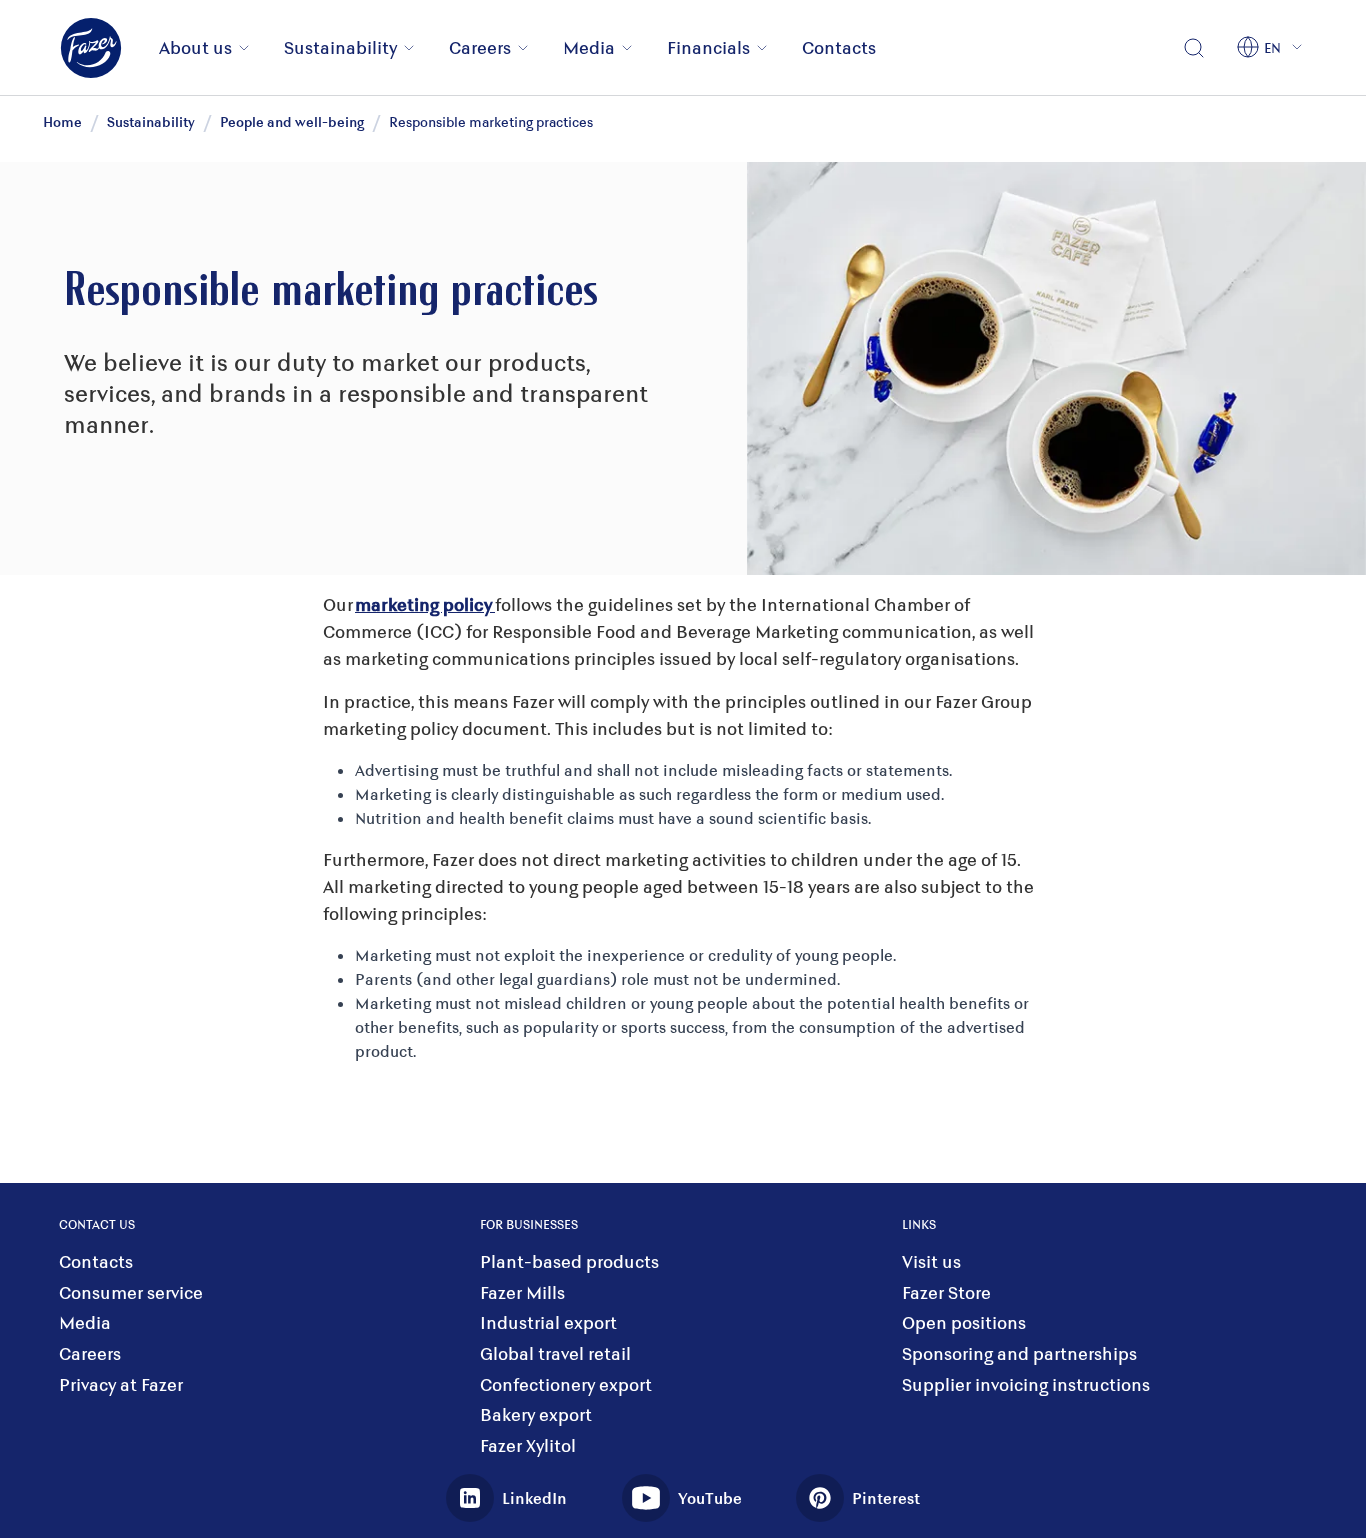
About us (195, 47)
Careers (480, 47)
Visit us (931, 1261)
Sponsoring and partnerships (1019, 1353)
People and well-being (292, 121)
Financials (708, 47)
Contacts (839, 47)
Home (62, 121)
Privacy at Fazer (121, 1384)
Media (589, 47)
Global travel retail (555, 1353)
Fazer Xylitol (528, 1445)
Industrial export (548, 1322)
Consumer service (131, 1292)
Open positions (964, 1322)
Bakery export (536, 1414)
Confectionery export (566, 1384)
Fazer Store (946, 1292)
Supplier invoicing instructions (1026, 1384)
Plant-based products (569, 1261)
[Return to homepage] (103, 48)
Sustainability (340, 47)
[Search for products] (1194, 48)
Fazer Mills (522, 1292)
